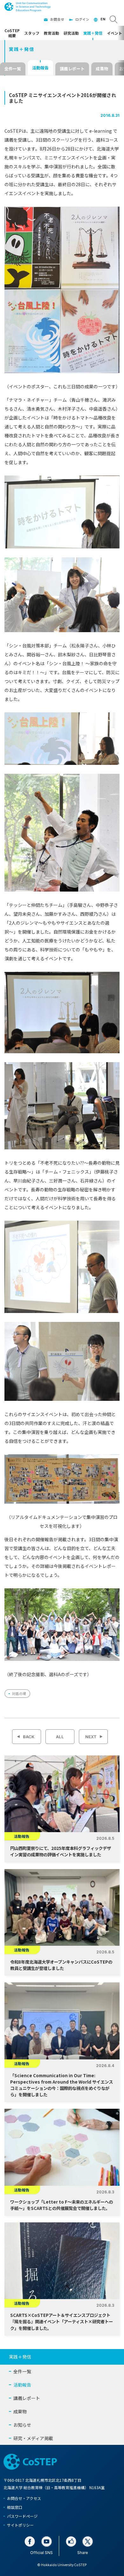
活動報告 (40, 68)
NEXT (91, 1737)
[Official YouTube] (47, 2541)
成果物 (102, 69)
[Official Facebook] (30, 2541)
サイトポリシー (20, 2525)
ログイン (82, 19)
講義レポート (72, 69)
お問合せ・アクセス (24, 2498)
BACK (29, 1737)
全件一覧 (13, 69)
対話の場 (19, 1694)
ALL (60, 1737)
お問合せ (57, 19)
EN (103, 19)
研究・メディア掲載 (33, 2438)
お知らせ (22, 2425)
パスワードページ (22, 2516)
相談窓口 (15, 2507)
